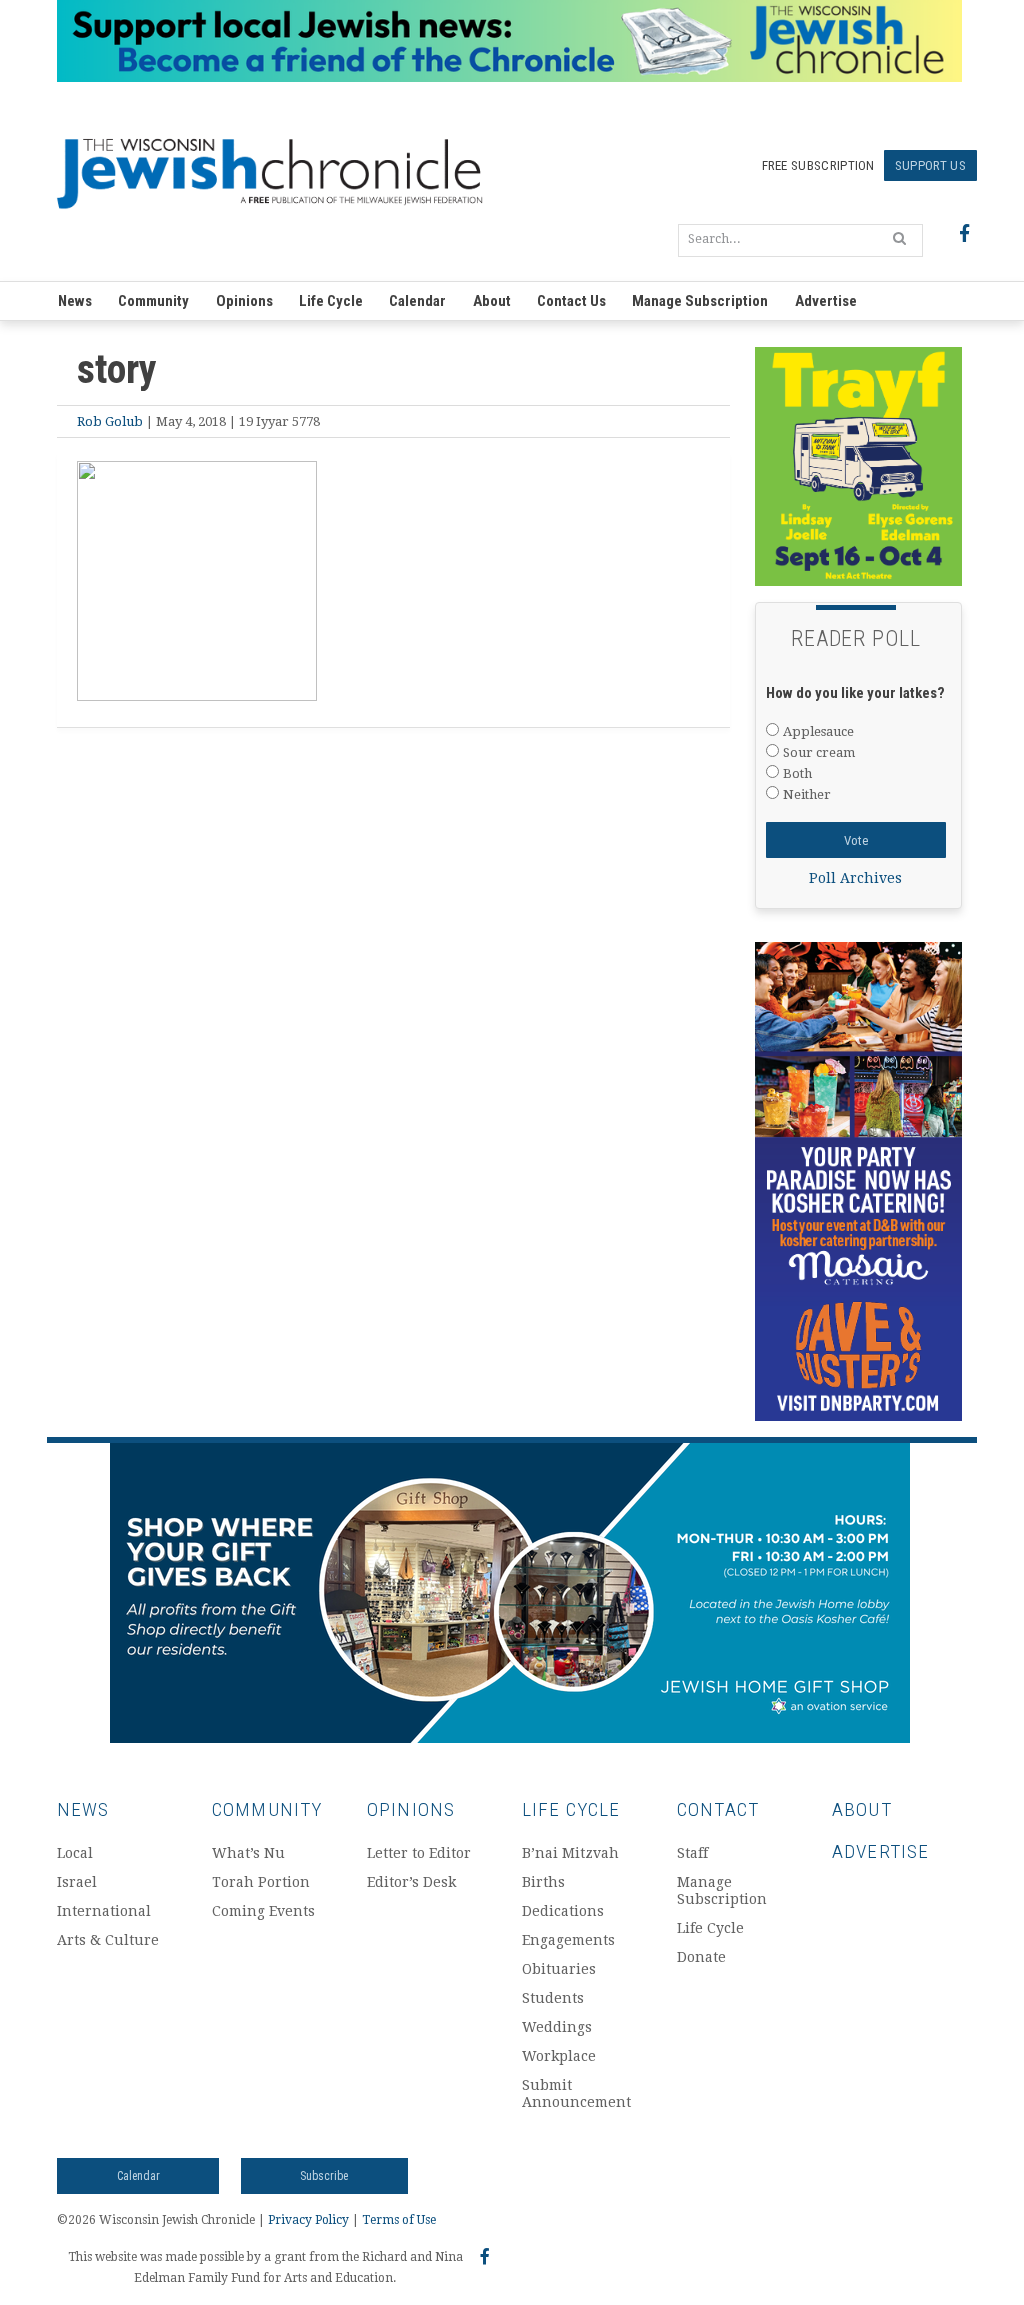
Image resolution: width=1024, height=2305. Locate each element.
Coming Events (263, 1911)
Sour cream (819, 752)
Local (75, 1853)
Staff (692, 1853)
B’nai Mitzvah (570, 1853)
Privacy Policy (308, 2220)
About (492, 301)
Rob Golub (110, 421)
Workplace (559, 2056)
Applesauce (818, 731)
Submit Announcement (576, 2093)
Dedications (563, 1911)
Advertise (826, 301)
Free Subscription (818, 165)
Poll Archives (855, 878)
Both (797, 773)
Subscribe (324, 2176)
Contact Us (571, 301)
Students (553, 1998)
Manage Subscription (700, 301)
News (75, 301)
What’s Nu (248, 1853)
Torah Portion (261, 1882)
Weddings (557, 2027)
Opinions (244, 301)
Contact (718, 1809)
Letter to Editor (419, 1853)
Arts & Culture (108, 1940)
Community (153, 301)
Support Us (930, 165)
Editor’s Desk (411, 1882)
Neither (807, 794)
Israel (77, 1882)
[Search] (899, 238)
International (104, 1911)
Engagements (568, 1940)
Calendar (417, 301)
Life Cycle (331, 301)
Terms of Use (399, 2220)
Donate (701, 1957)
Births (543, 1882)
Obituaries (559, 1969)
